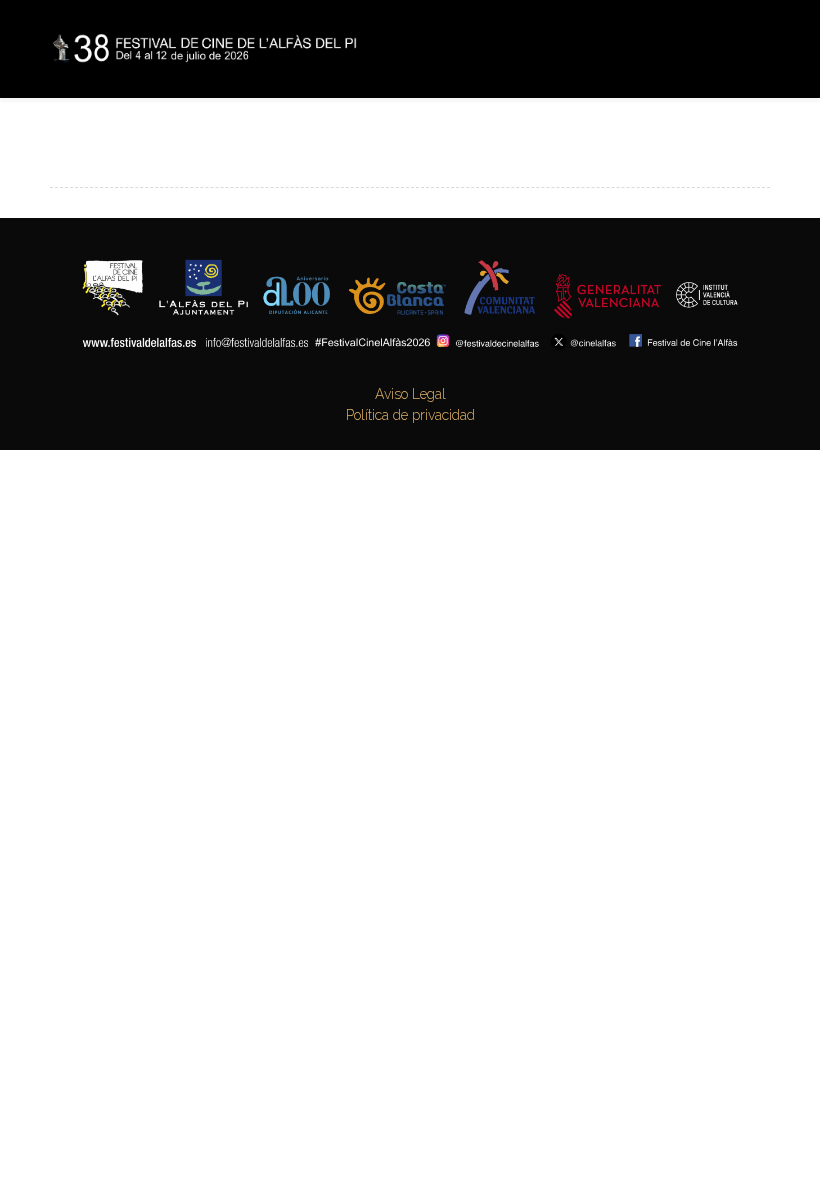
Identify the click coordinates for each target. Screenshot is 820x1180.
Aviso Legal (410, 394)
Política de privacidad (410, 415)
